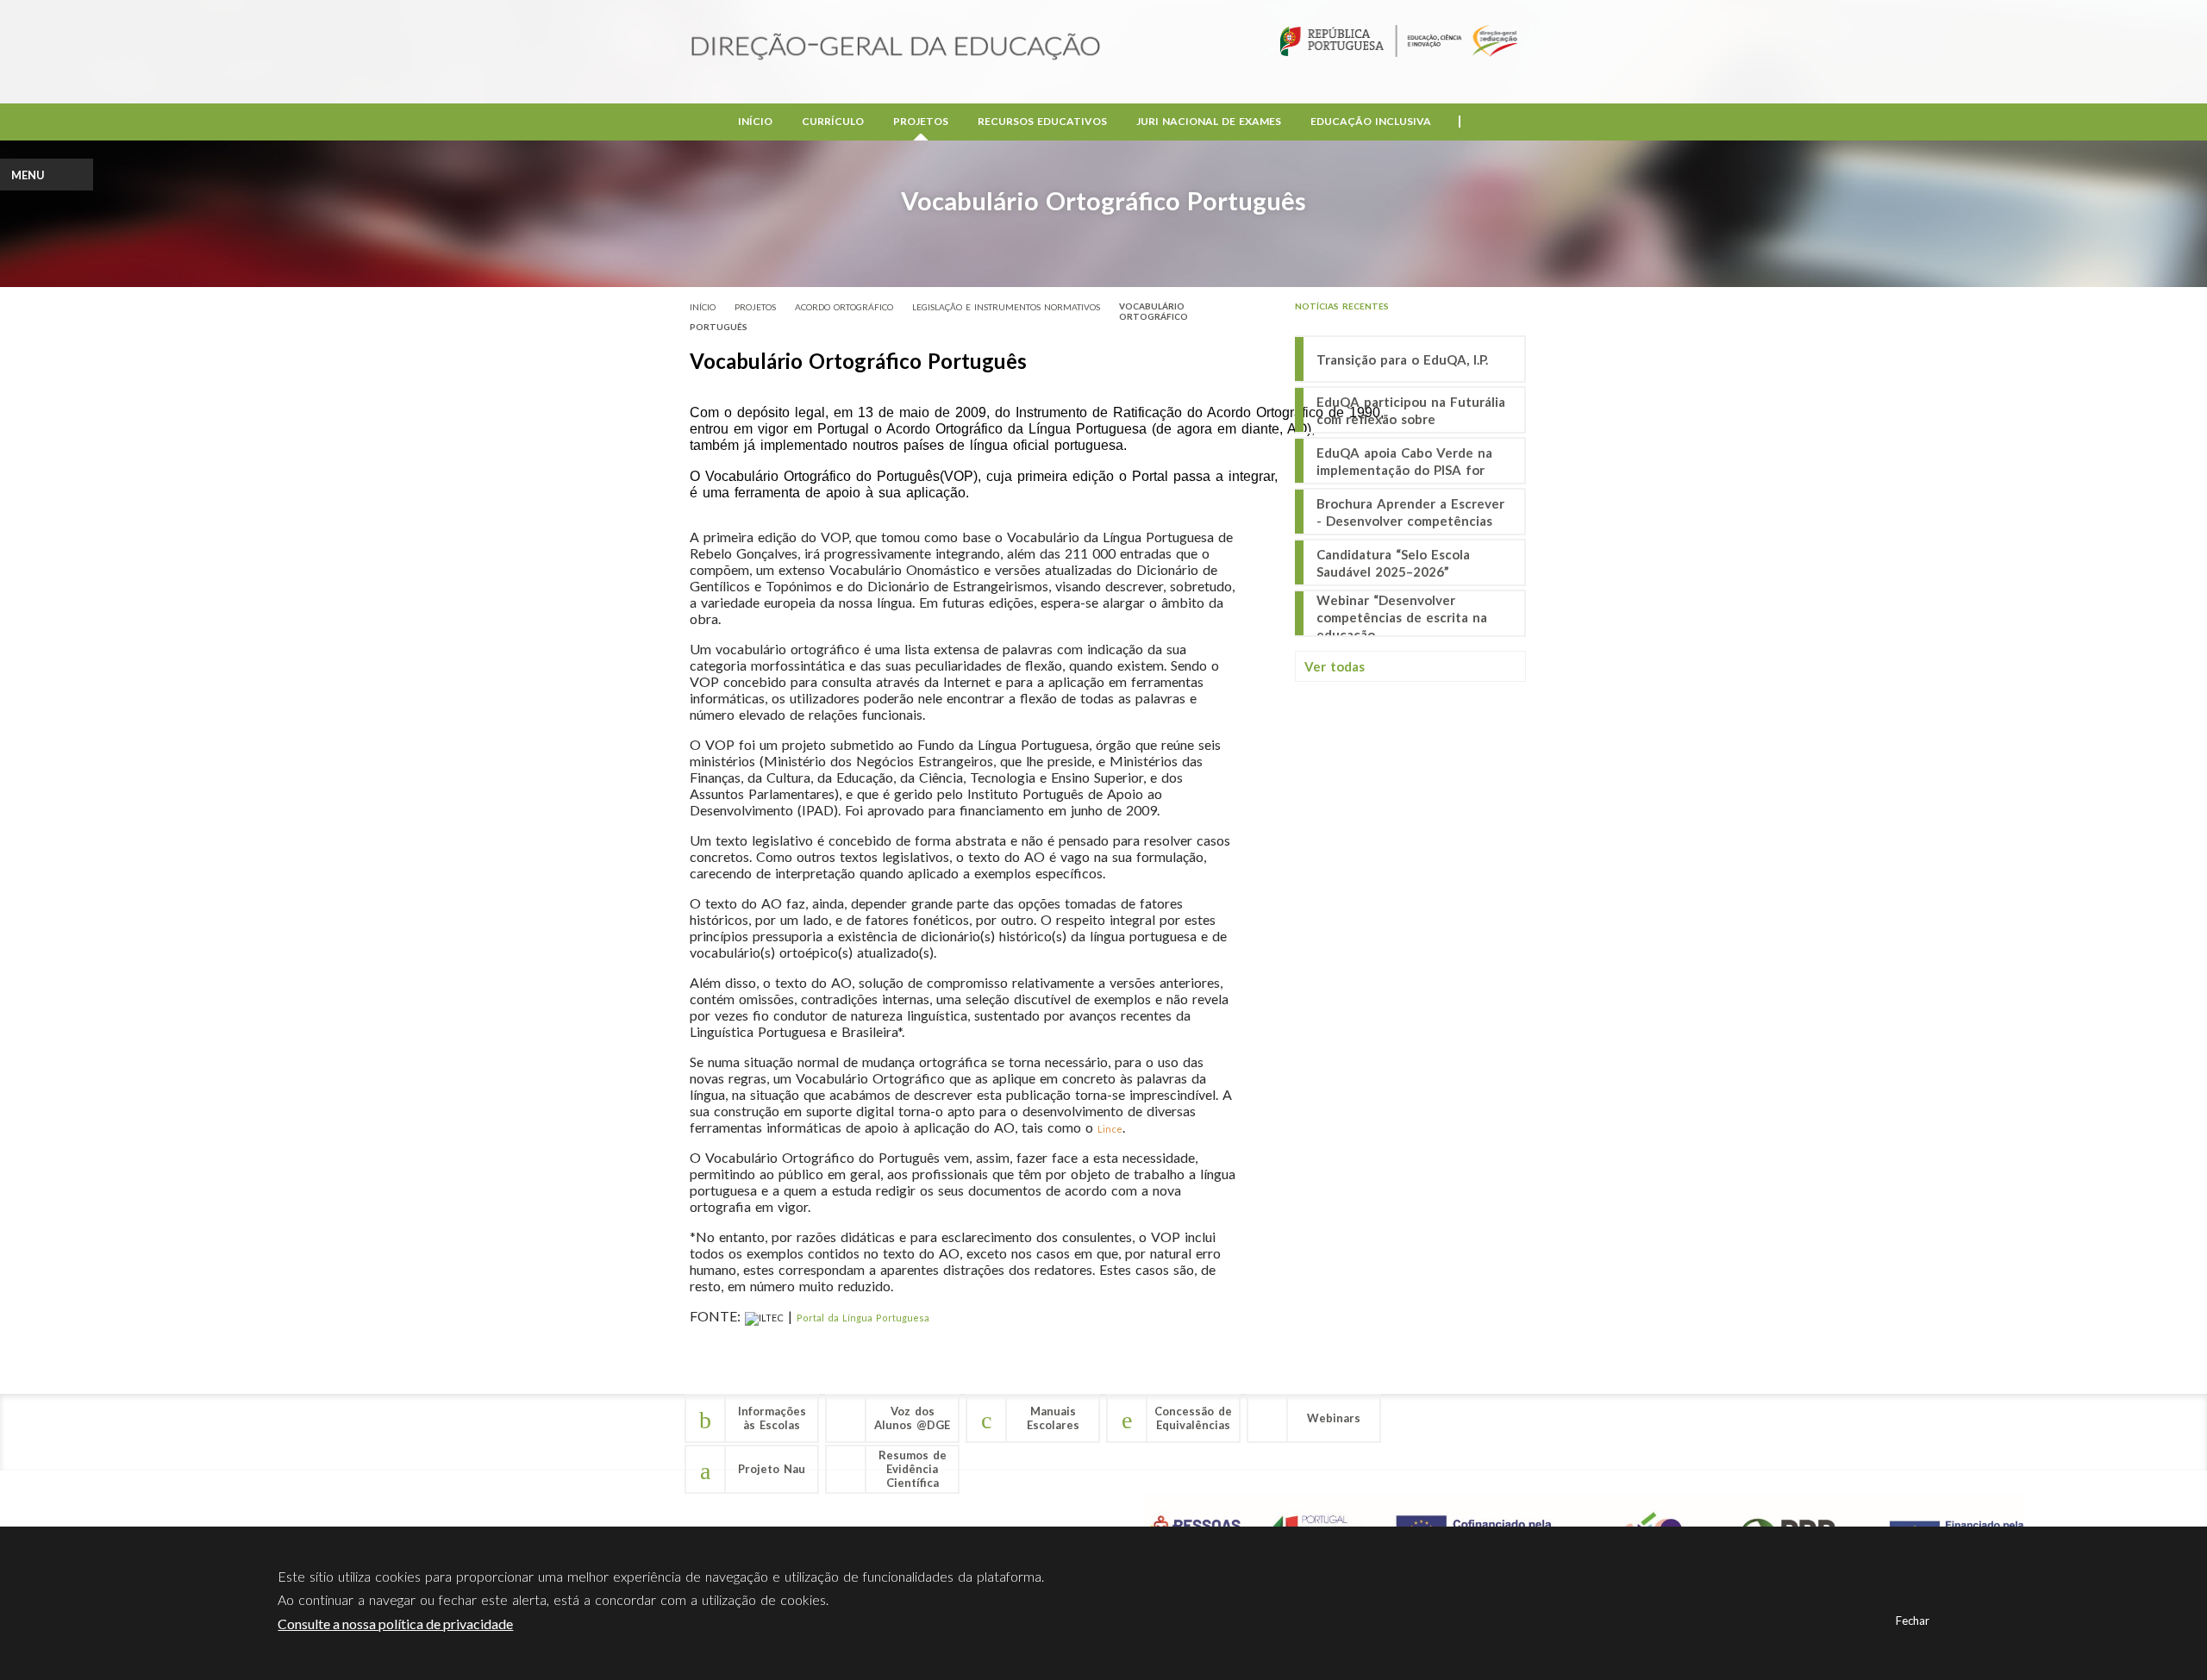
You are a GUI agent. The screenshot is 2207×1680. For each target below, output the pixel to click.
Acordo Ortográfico (844, 307)
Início (755, 121)
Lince (1110, 1129)
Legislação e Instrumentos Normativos (1006, 307)
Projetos (921, 121)
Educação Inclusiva (1371, 121)
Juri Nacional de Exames (1209, 121)
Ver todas (1335, 666)
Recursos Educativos (1042, 121)
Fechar (1913, 1621)
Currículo (833, 121)
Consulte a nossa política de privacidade (395, 1624)
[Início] (896, 48)
